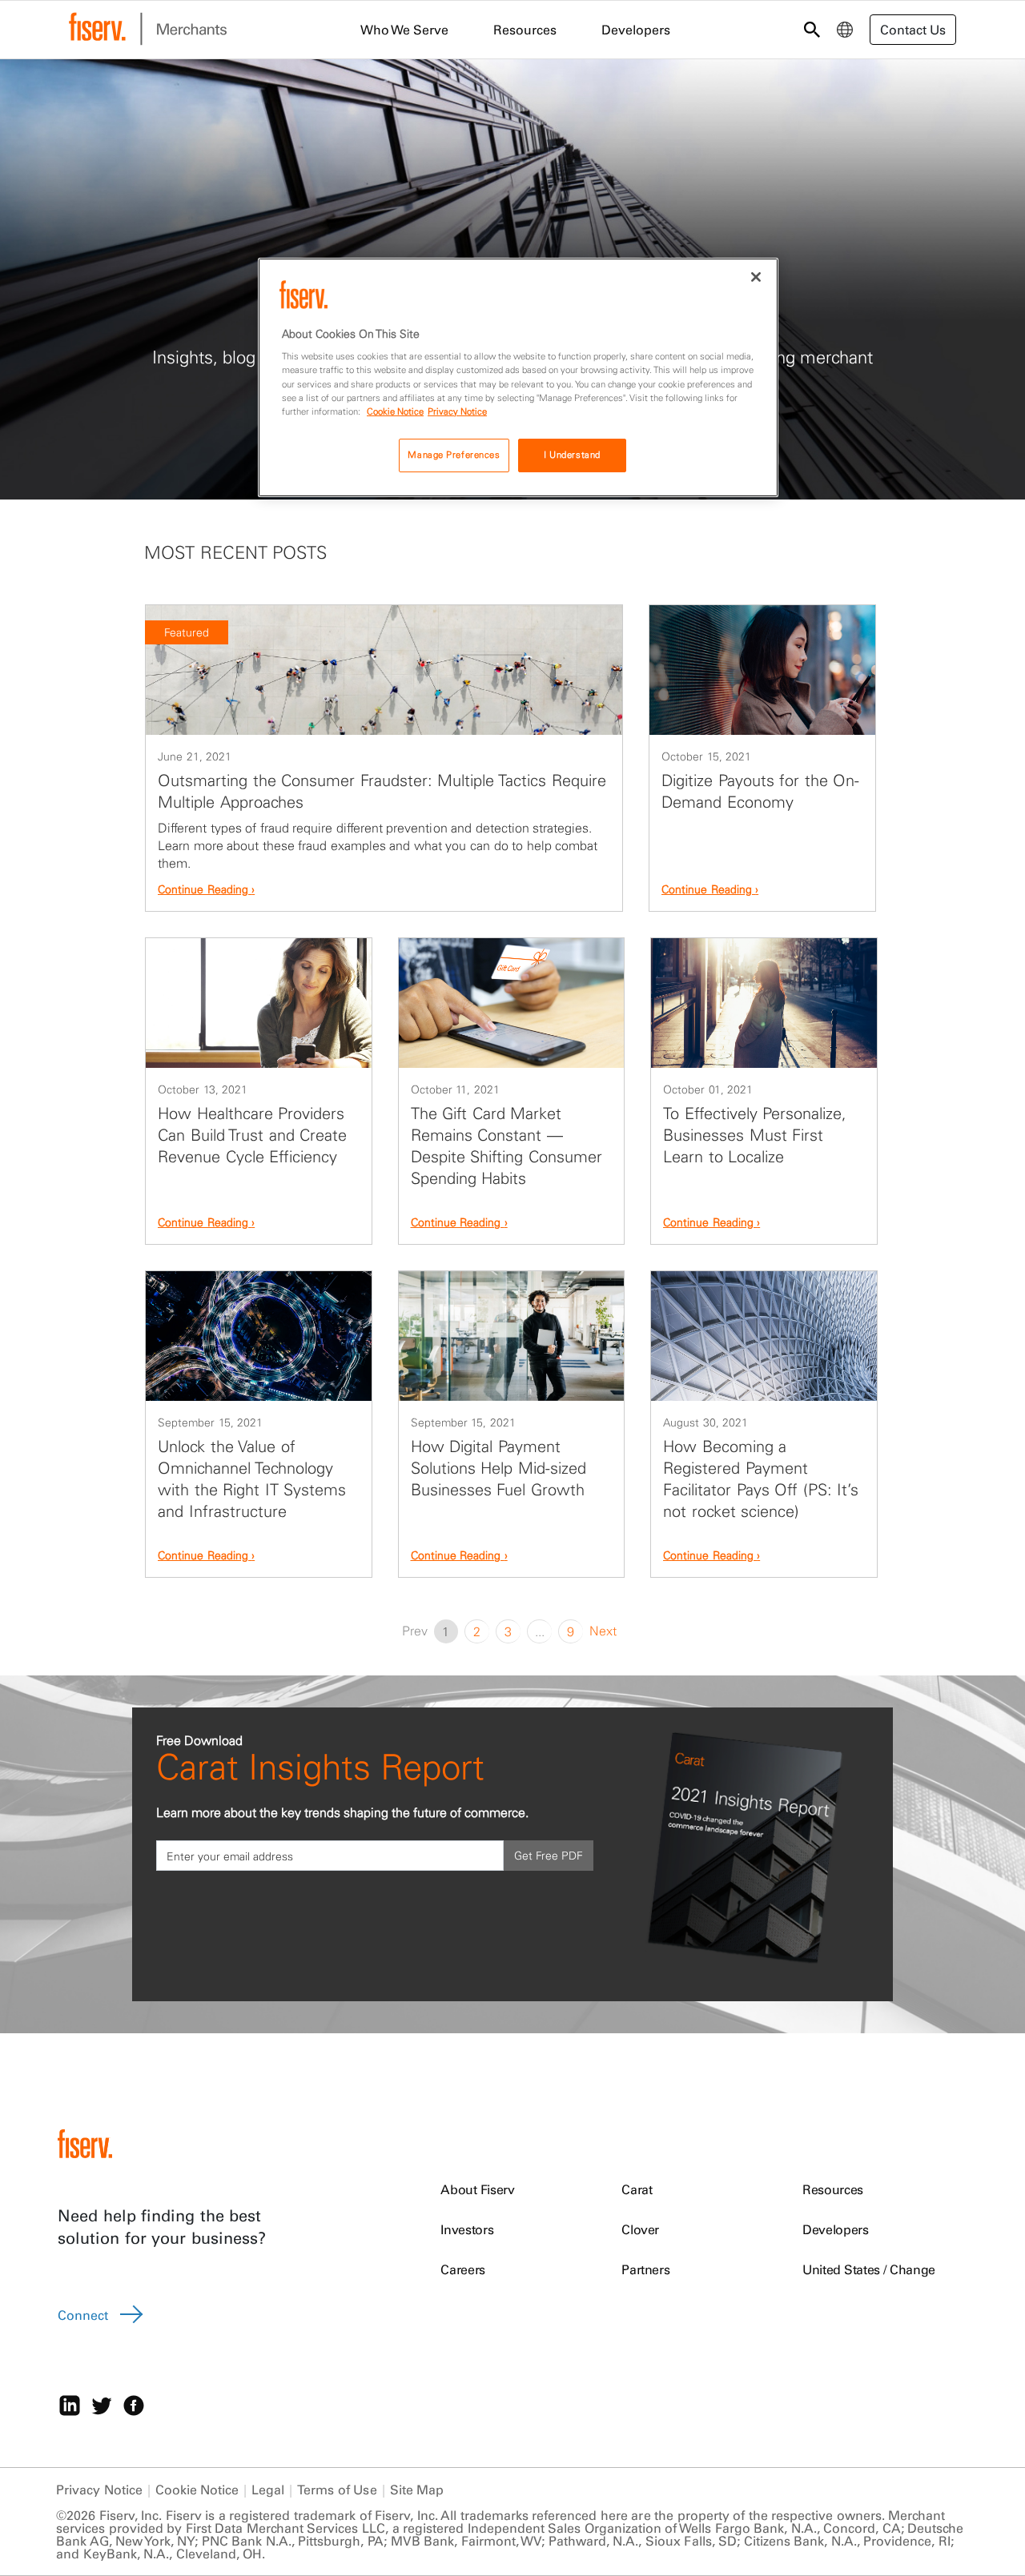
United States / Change (869, 2269)
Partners (645, 2269)
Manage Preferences (454, 455)
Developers (836, 2229)
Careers (463, 2269)
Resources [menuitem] (525, 30)
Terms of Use (337, 2490)
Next (603, 1631)
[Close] (756, 277)
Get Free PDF (549, 1856)
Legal (268, 2490)
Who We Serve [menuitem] (404, 30)
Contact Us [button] (913, 30)
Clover (640, 2229)
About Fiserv (477, 2189)
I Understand (572, 455)
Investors (467, 2229)
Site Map (417, 2490)
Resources (833, 2189)
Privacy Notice (99, 2490)
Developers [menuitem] (636, 30)
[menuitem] (845, 30)
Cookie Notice (197, 2490)
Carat (637, 2189)
